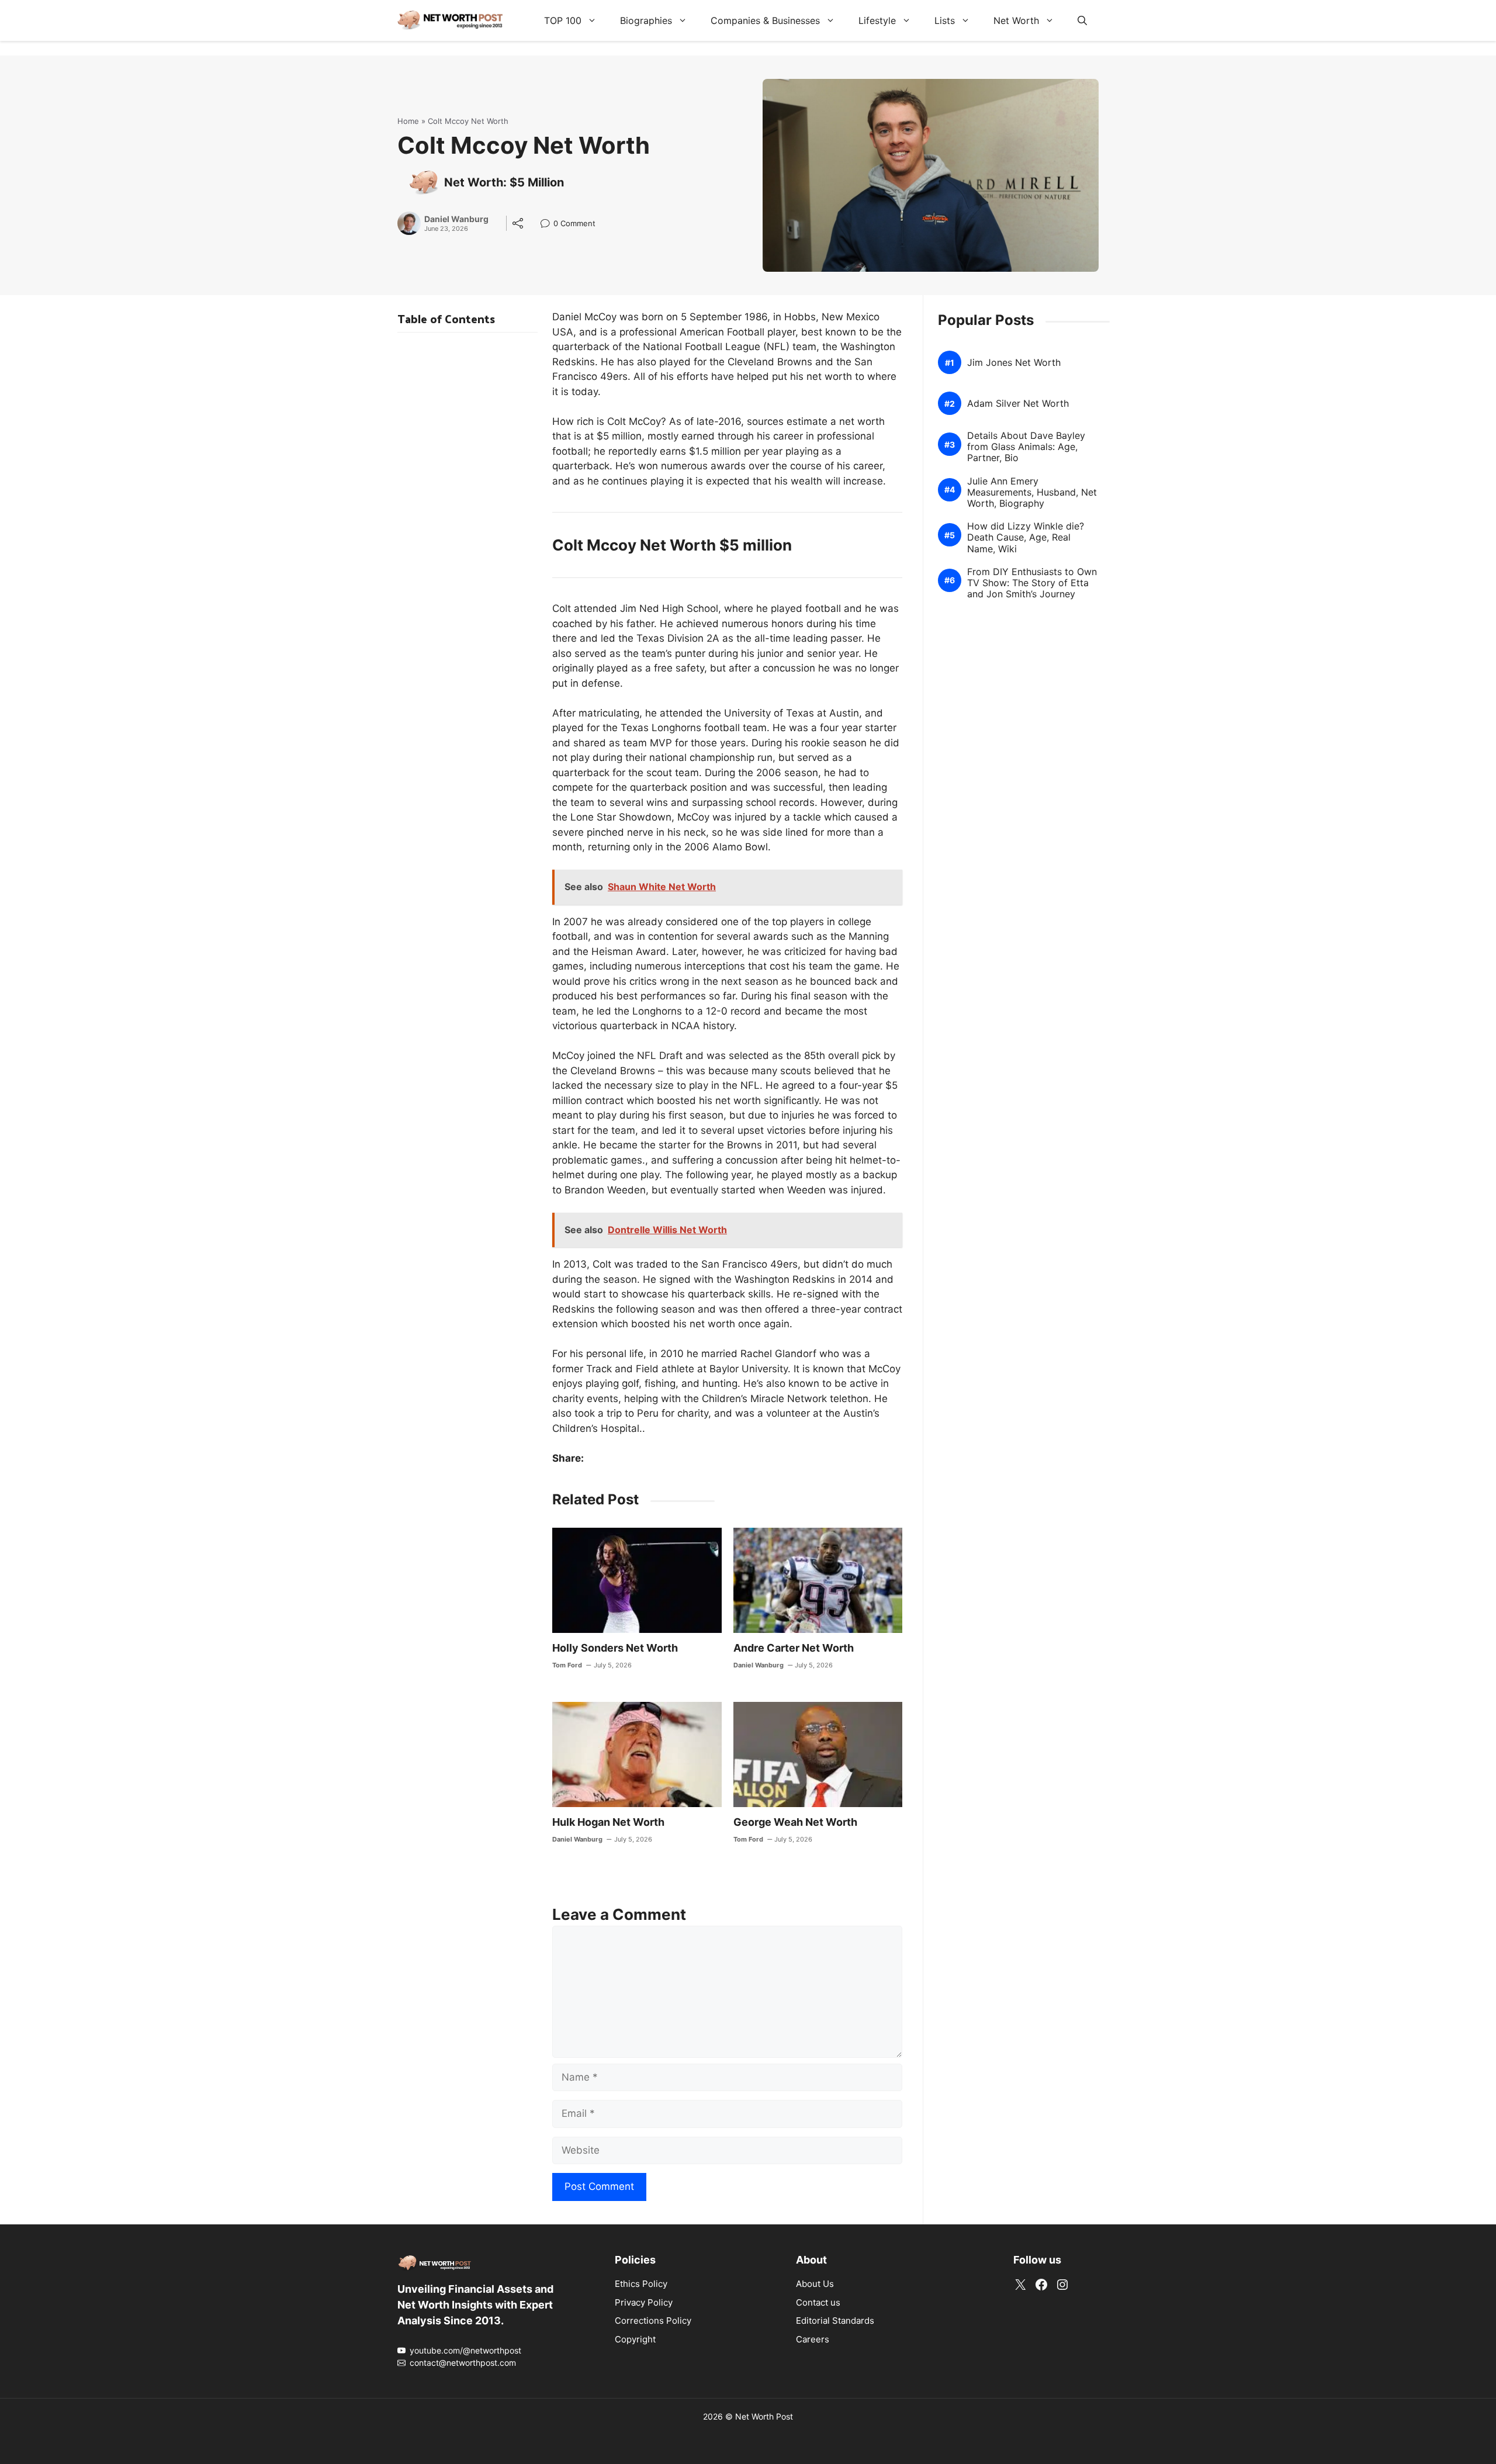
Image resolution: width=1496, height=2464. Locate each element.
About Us (815, 2284)
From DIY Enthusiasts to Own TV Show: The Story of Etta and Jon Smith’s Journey (1032, 583)
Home (408, 121)
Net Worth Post (764, 2416)
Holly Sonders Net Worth (615, 1648)
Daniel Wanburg (456, 219)
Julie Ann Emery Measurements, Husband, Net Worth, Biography (1032, 492)
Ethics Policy (641, 2284)
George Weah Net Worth (795, 1822)
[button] (1082, 20)
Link (548, 225)
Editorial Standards (835, 2321)
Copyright (635, 2339)
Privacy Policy (644, 2302)
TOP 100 (563, 20)
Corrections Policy (653, 2321)
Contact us (818, 2302)
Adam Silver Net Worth (1018, 404)
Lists (945, 20)
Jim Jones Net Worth (1014, 363)
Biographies (646, 20)
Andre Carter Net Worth (794, 1648)
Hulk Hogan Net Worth (608, 1822)
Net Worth (1016, 20)
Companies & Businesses (765, 20)
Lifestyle (877, 20)
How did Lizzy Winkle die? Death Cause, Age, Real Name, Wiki (1026, 537)
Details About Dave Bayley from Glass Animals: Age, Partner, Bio (1026, 447)
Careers (813, 2339)
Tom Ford (567, 1665)
